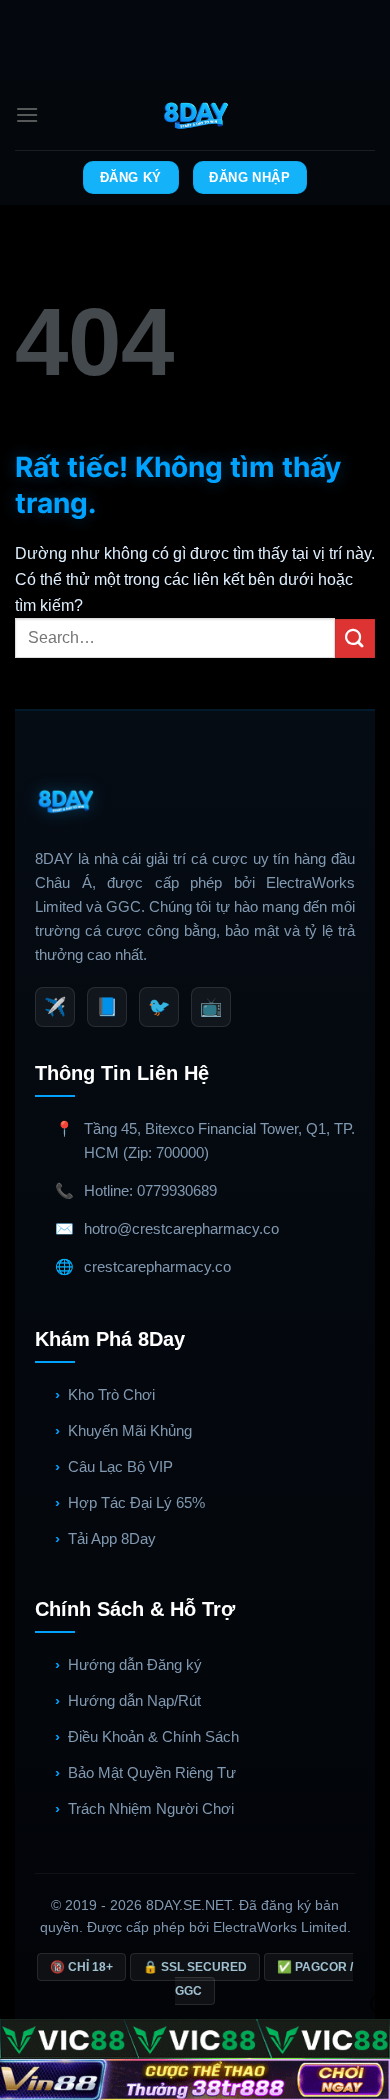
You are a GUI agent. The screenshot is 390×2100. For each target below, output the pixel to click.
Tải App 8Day (112, 1538)
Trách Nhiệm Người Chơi (151, 1808)
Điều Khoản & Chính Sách (153, 1736)
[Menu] (27, 114)
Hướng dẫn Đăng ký (135, 1664)
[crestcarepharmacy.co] (195, 115)
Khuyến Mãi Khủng (130, 1430)
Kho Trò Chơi (111, 1394)
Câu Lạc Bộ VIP (120, 1466)
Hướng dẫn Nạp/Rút (134, 1700)
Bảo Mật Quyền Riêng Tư (152, 1772)
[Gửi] (355, 638)
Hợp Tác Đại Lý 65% (136, 1502)
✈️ (55, 1007)
